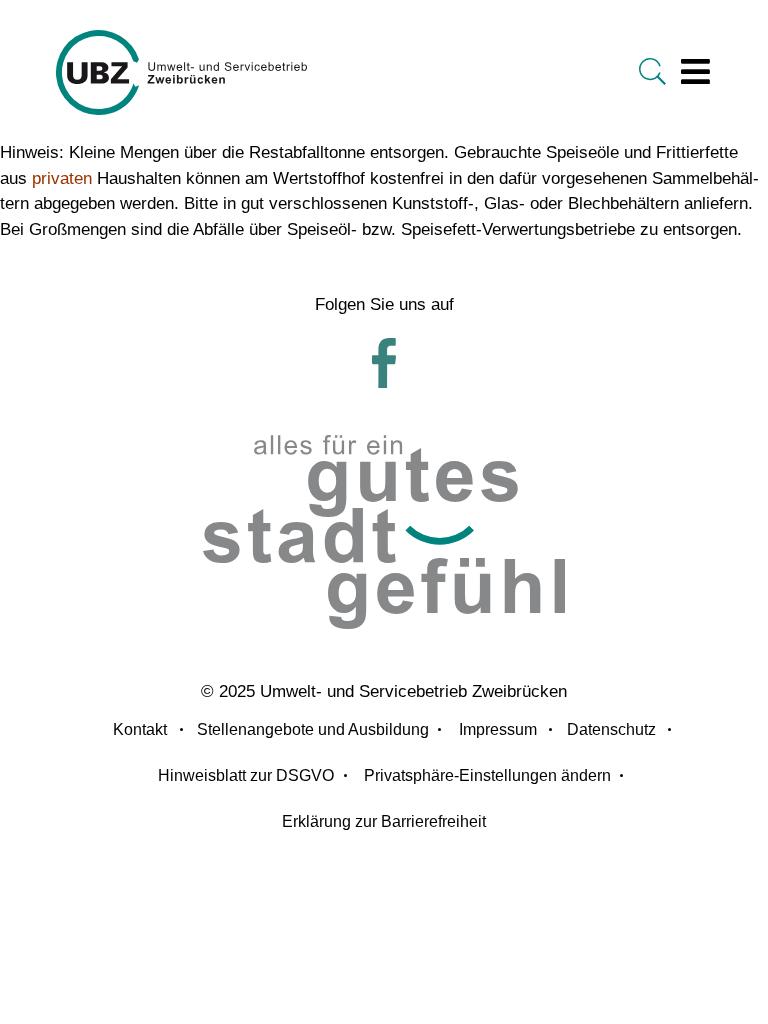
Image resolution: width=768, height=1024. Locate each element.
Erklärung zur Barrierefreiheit (384, 821)
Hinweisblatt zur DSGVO (246, 775)
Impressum (498, 729)
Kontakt (140, 729)
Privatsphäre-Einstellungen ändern (487, 775)
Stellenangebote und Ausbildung (313, 729)
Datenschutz (611, 729)
